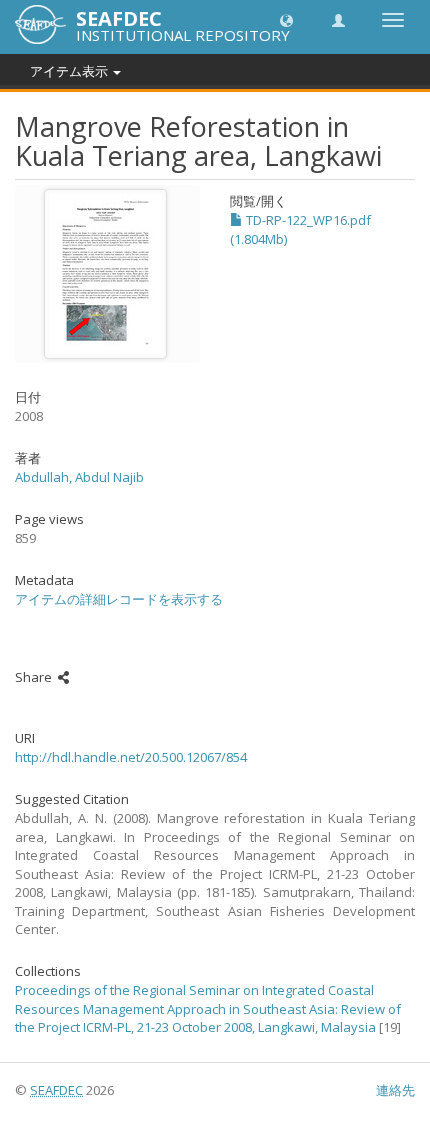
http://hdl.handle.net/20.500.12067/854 (131, 757)
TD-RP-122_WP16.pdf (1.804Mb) (300, 229)
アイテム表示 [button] (70, 71)
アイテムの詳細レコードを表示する (119, 599)
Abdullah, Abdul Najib (79, 477)
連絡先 (395, 1090)
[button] (286, 19)
